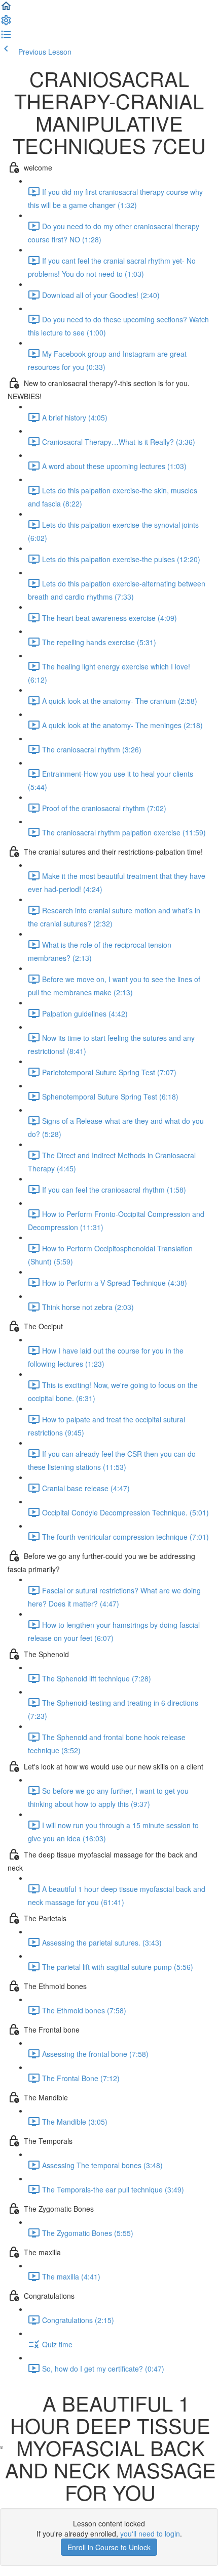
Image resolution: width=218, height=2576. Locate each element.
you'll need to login (150, 2533)
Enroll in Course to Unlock (109, 2547)
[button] (6, 9)
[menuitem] (6, 23)
